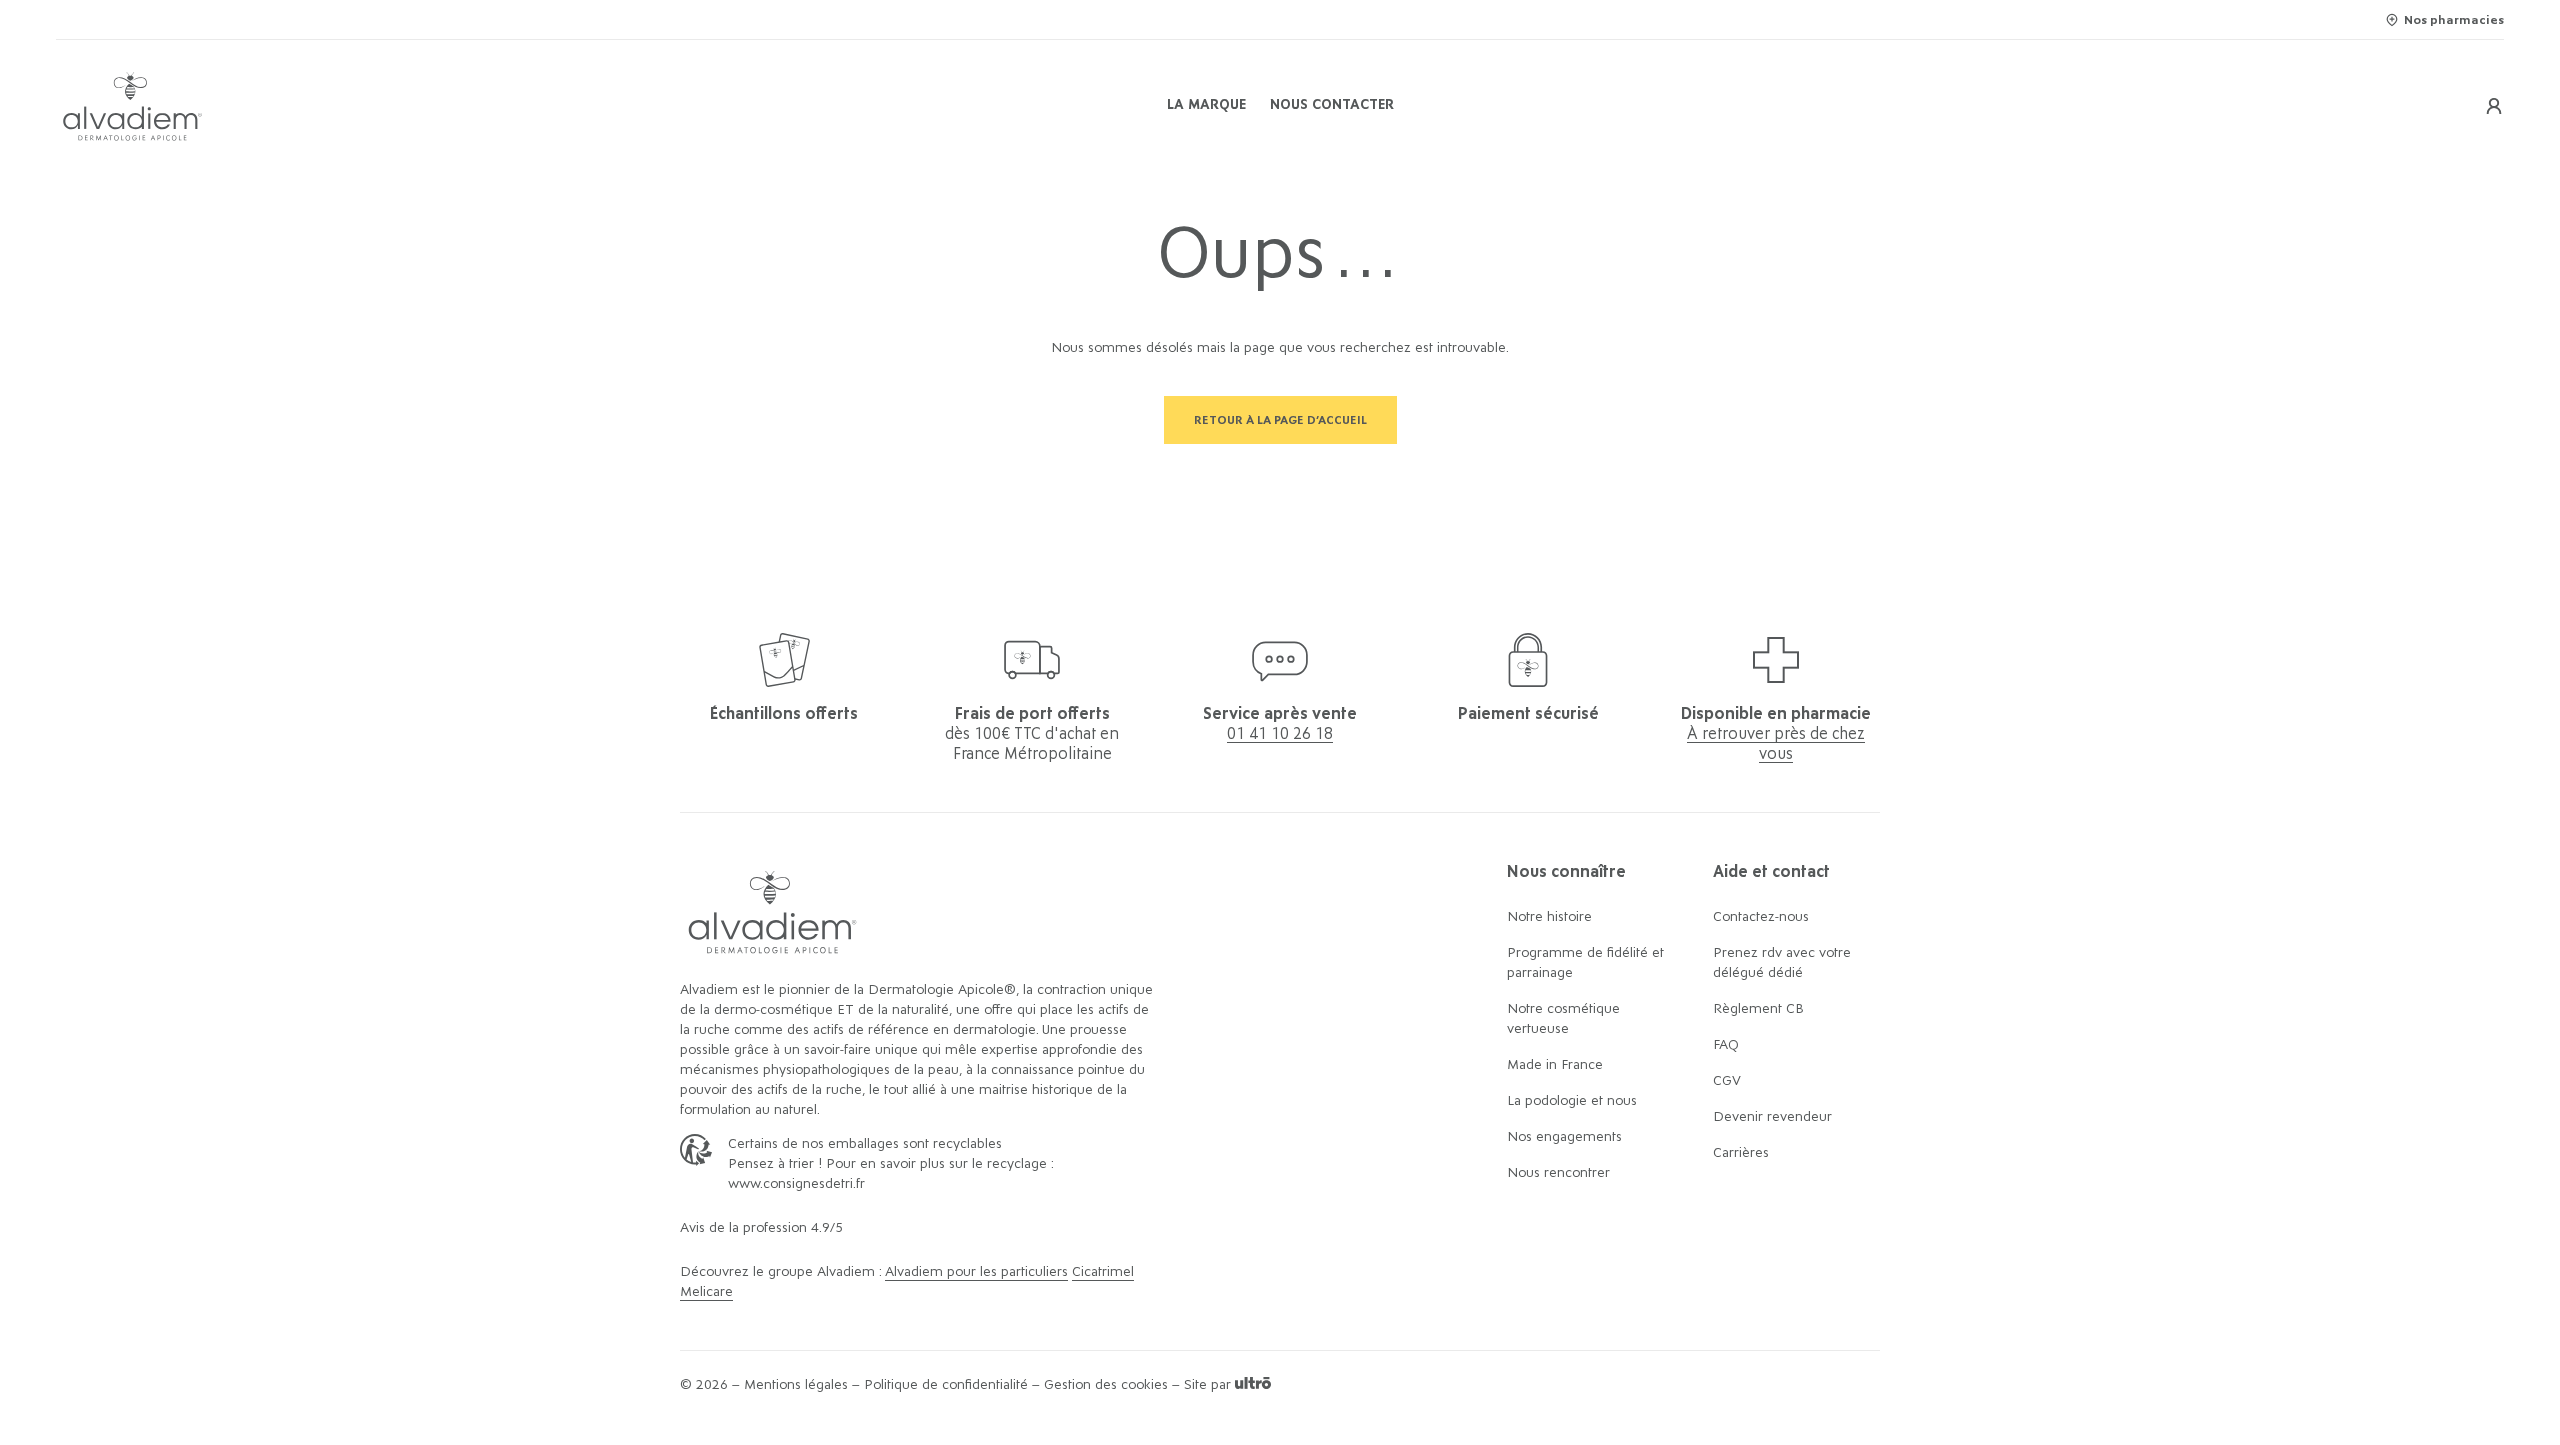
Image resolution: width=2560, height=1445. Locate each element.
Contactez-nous (1761, 917)
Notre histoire (1549, 917)
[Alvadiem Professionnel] (464, 106)
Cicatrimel (1103, 1272)
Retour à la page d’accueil (1280, 420)
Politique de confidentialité (946, 1385)
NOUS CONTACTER (1332, 105)
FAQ (1726, 1045)
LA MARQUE (1206, 105)
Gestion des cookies (1106, 1385)
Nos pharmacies (2454, 20)
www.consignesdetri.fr (796, 1184)
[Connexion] (2494, 106)
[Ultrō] (1253, 1385)
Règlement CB (1758, 1009)
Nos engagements (1564, 1137)
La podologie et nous (1572, 1101)
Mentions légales (796, 1385)
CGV (1727, 1081)
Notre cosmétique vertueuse (1563, 1019)
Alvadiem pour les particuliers (976, 1272)
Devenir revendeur (1772, 1117)
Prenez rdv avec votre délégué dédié (1782, 963)
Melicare (706, 1292)
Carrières (1741, 1153)
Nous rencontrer (1558, 1173)
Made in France (1555, 1065)
